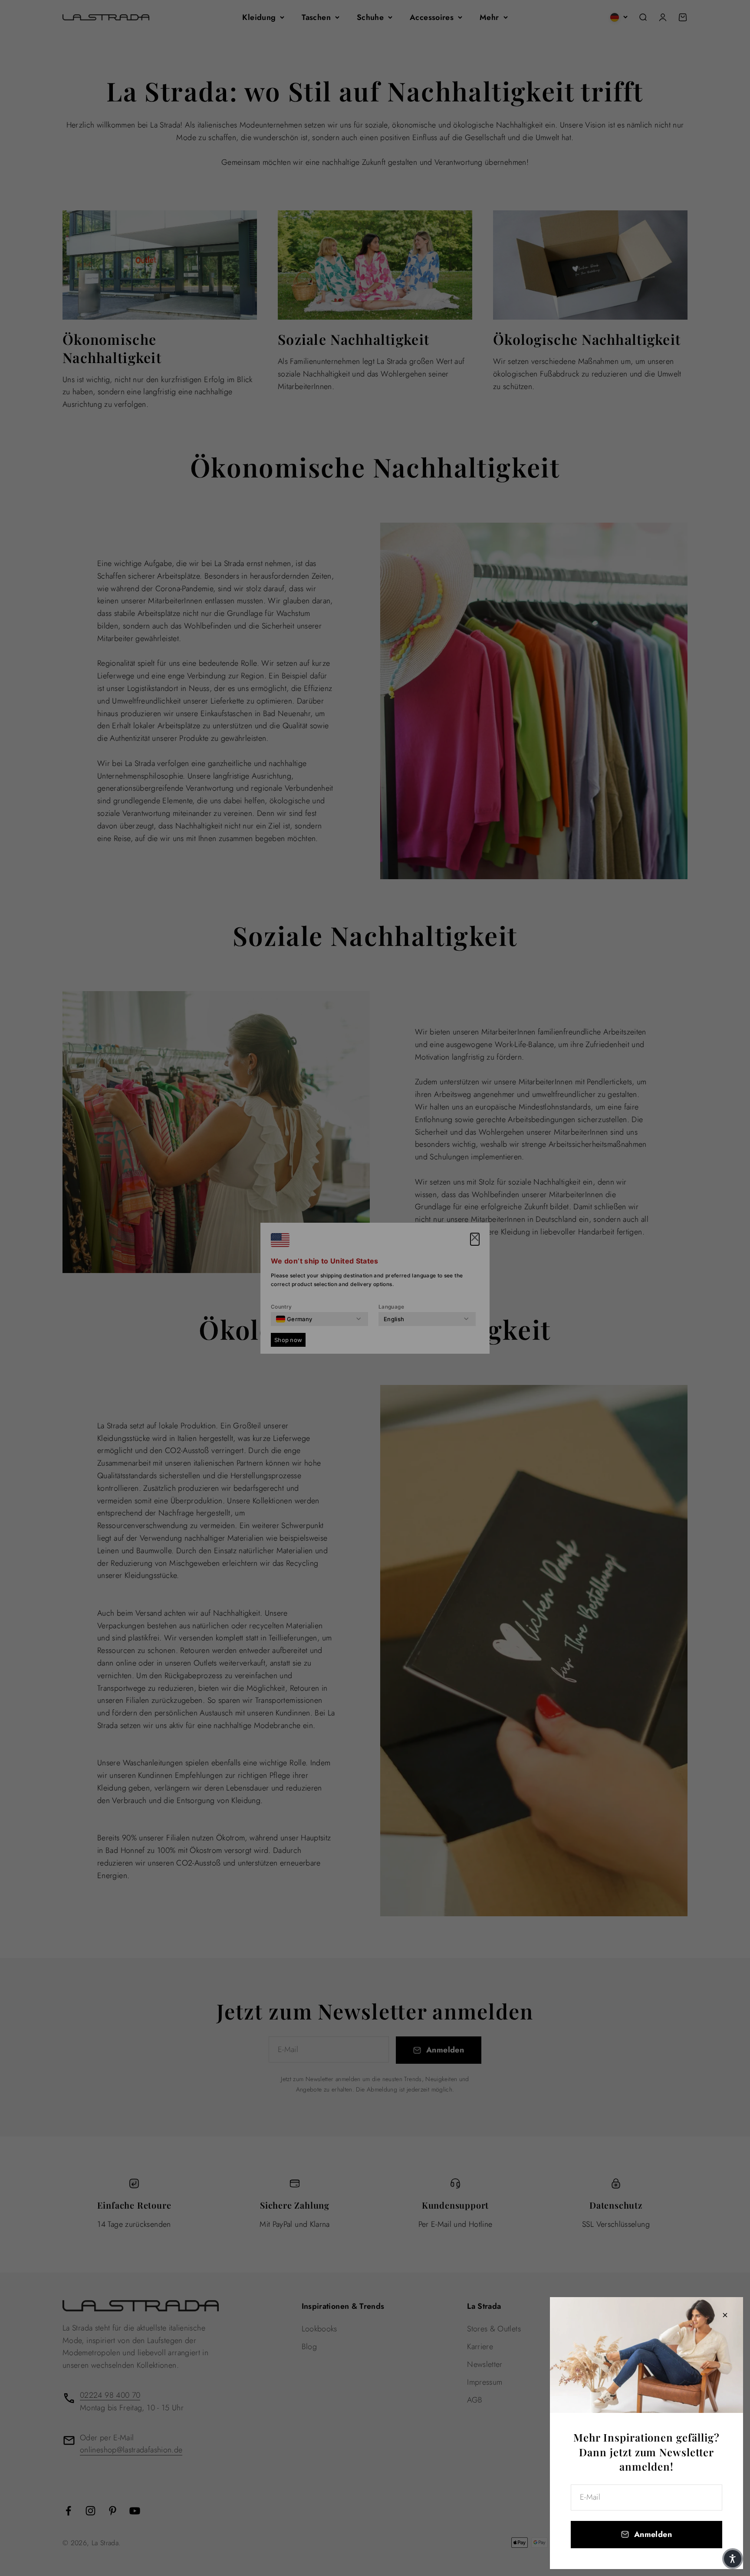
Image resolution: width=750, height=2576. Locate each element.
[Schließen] (725, 2315)
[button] (733, 2559)
